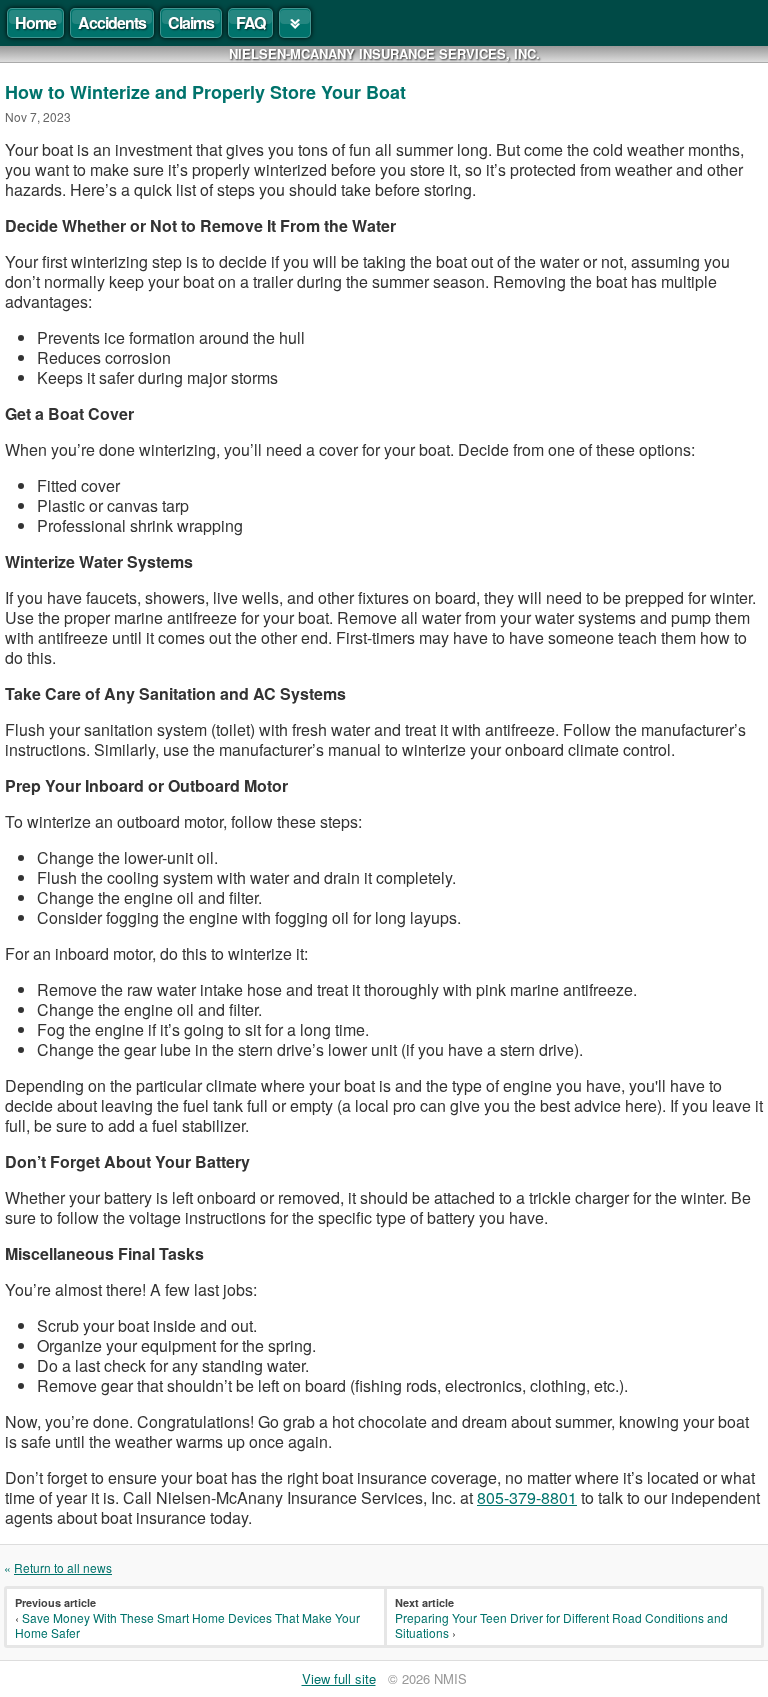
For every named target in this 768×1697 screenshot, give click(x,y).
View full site (339, 1678)
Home (35, 22)
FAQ (250, 22)
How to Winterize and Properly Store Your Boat (205, 92)
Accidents (112, 22)
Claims (191, 22)
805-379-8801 (527, 1497)
